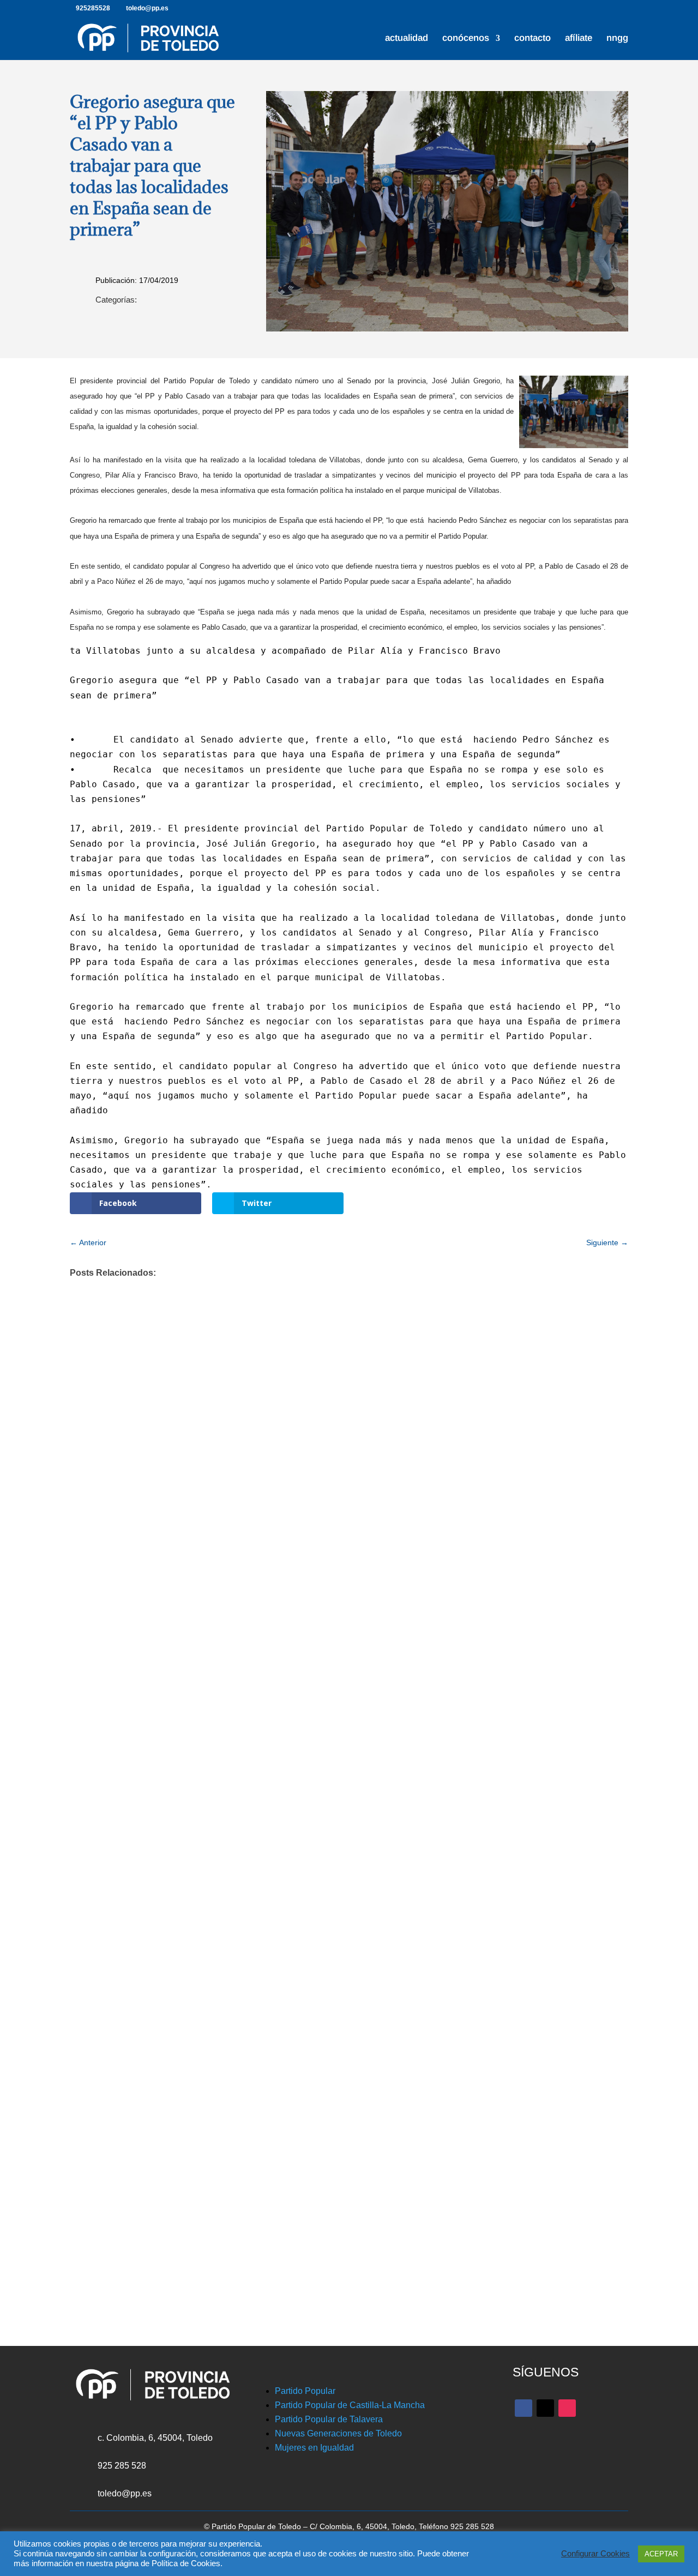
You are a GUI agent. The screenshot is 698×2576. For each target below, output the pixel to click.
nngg (617, 39)
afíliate (579, 39)
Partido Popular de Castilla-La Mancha (350, 2405)
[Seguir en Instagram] (567, 2408)
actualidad (407, 39)
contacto (532, 39)
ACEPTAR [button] (661, 2554)
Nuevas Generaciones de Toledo (338, 2433)
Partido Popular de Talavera (329, 2419)
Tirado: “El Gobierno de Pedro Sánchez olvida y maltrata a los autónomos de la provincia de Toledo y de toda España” (330, 2129)
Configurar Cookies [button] (595, 2554)
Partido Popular (305, 2391)
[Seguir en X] (545, 2408)
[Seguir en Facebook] (523, 2408)
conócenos (466, 39)
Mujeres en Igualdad (314, 2448)
